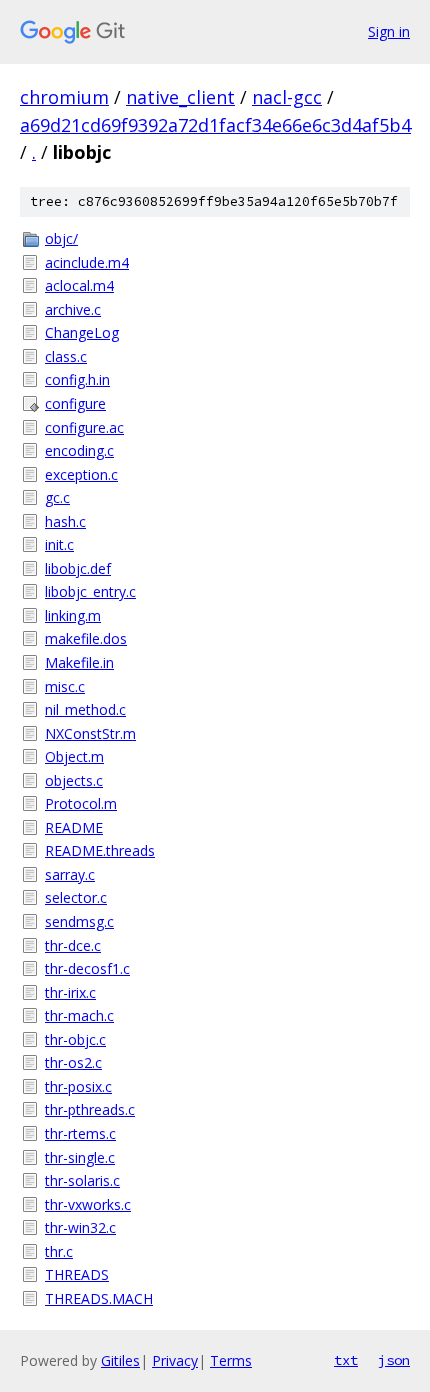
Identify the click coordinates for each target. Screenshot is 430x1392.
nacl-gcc (287, 97)
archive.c (73, 309)
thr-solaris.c (82, 1180)
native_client (180, 97)
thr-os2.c (73, 1062)
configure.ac (84, 427)
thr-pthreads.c (90, 1109)
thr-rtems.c (80, 1133)
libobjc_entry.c (90, 591)
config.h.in (77, 379)
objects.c (74, 780)
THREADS (77, 1274)
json (394, 1360)
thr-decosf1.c (87, 968)
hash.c (65, 521)
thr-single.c (80, 1157)
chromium (64, 97)
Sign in (389, 31)
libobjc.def (78, 568)
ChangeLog (82, 332)
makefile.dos (86, 638)
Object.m (74, 756)
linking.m (73, 615)
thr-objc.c (75, 1039)
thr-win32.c (80, 1227)
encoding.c (79, 450)
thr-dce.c (73, 945)
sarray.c (70, 874)
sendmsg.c (79, 921)
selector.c (76, 897)
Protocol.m (81, 803)
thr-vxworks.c (88, 1204)
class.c (66, 356)
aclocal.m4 (79, 285)
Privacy (175, 1360)
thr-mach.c (79, 1015)
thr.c (59, 1251)
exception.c (81, 474)
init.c (59, 544)
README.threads (100, 850)
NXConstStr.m (90, 733)
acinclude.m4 (87, 262)
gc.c (57, 497)
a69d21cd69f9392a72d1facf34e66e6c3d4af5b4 (215, 125)
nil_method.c (85, 709)
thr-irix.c (70, 992)
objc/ (61, 238)
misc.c (65, 686)
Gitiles (120, 1360)
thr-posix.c (78, 1086)
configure (75, 403)
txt (346, 1360)
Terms (231, 1360)
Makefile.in (79, 662)
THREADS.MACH (99, 1298)
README (74, 827)
